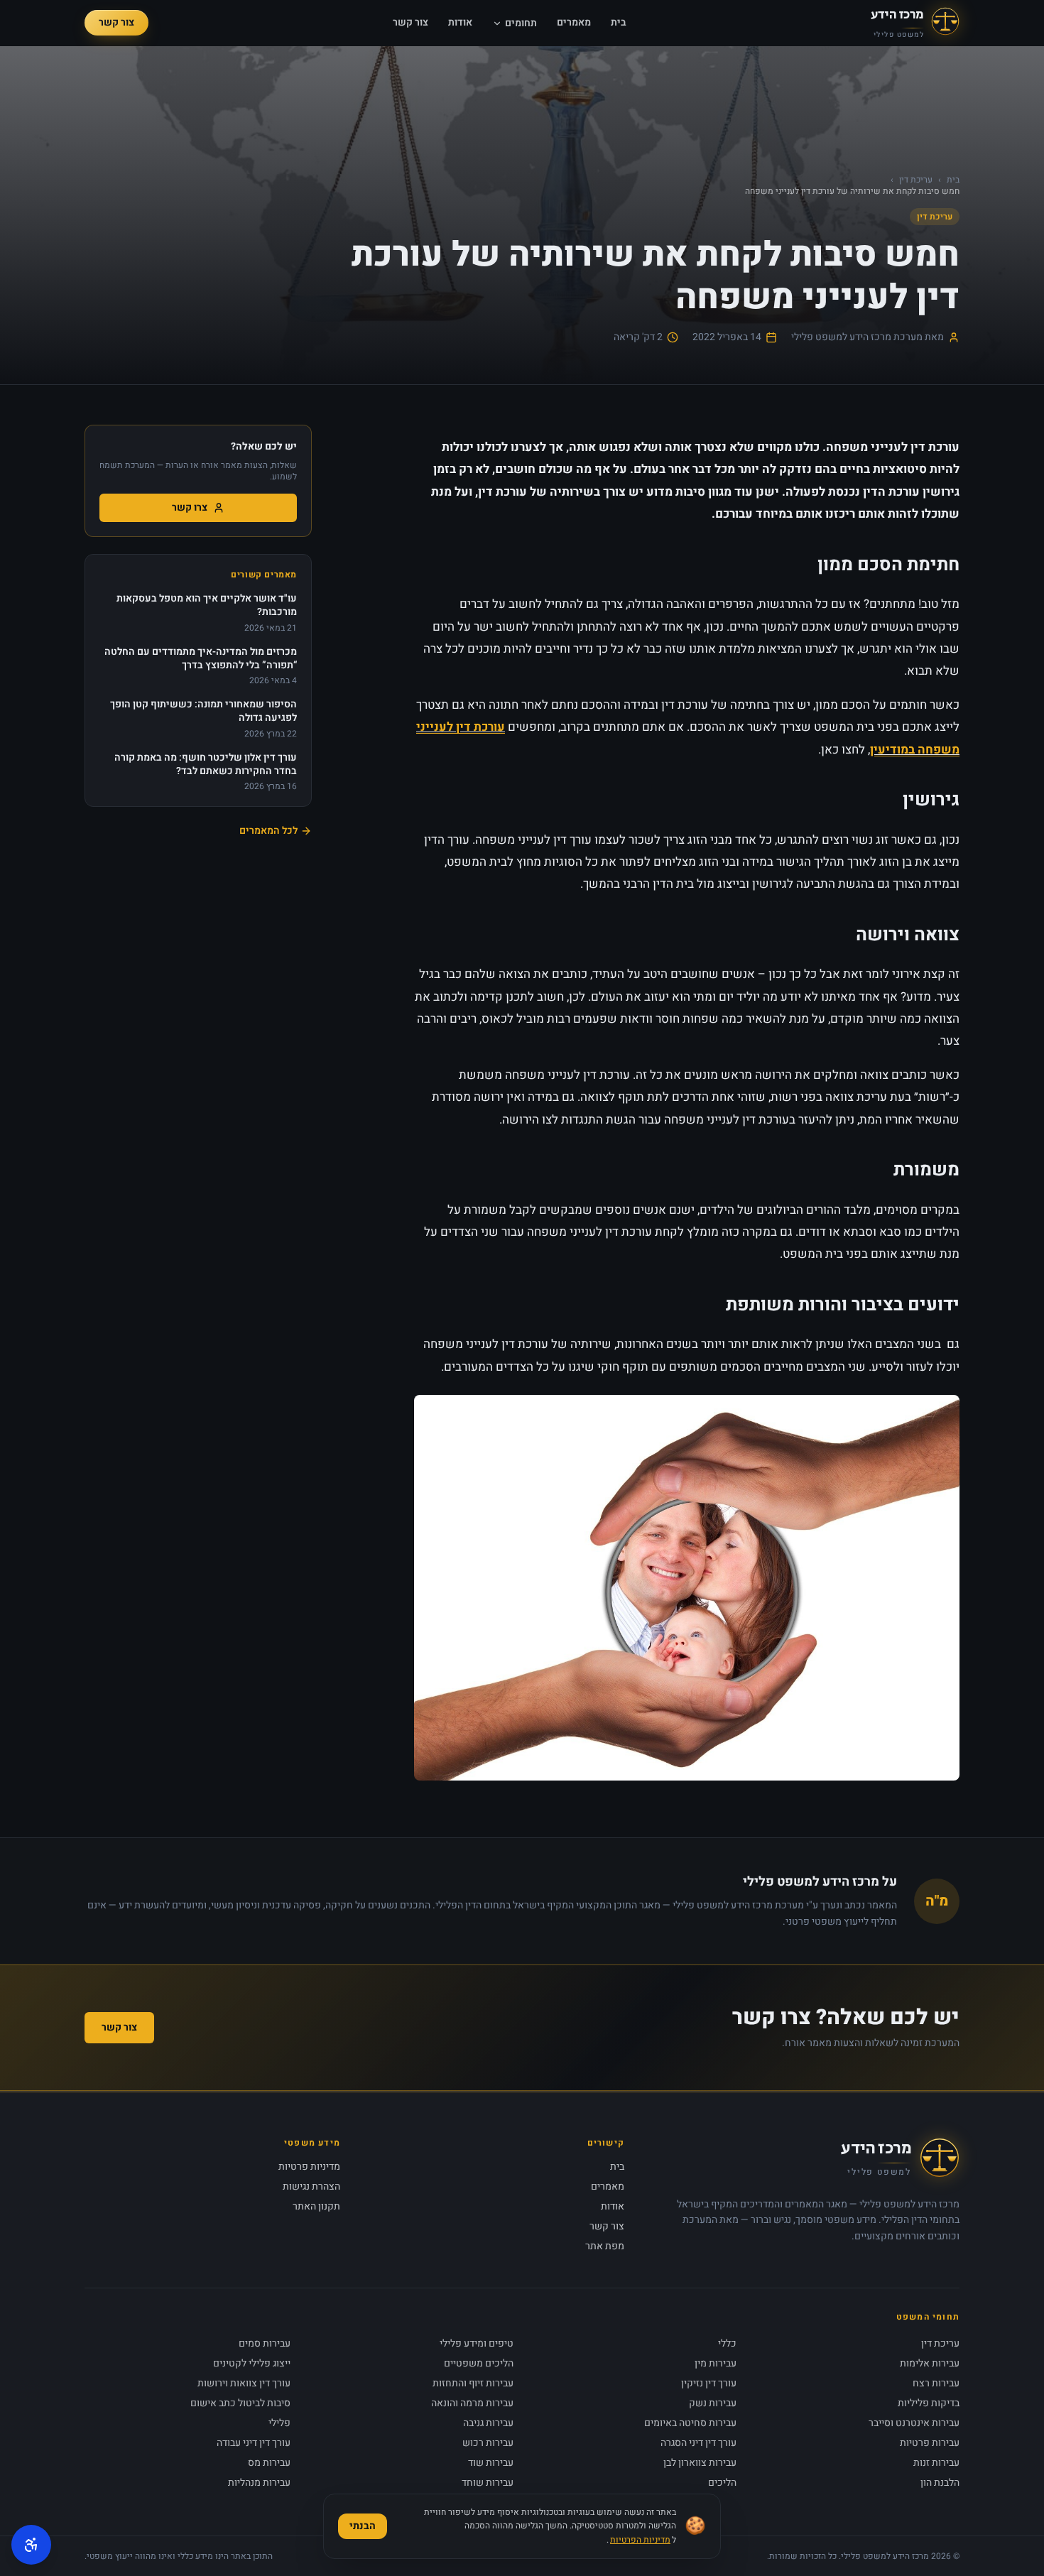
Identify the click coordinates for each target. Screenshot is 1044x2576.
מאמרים (574, 23)
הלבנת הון (940, 2483)
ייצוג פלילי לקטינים (252, 2363)
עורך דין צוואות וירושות (244, 2383)
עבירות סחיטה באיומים (690, 2423)
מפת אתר (605, 2246)
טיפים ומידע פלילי (477, 2343)
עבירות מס (269, 2463)
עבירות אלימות (930, 2363)
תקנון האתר (316, 2206)
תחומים (521, 23)
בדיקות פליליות (929, 2403)
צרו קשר (190, 507)
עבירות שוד (491, 2463)
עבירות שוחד (488, 2483)
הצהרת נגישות (311, 2186)
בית (619, 23)
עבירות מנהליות (259, 2483)
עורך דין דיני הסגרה (698, 2443)
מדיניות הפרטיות (640, 2540)
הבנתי (363, 2526)
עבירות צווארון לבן (700, 2463)
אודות (460, 23)
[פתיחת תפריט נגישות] (31, 2545)
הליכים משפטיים (479, 2363)
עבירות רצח (936, 2383)
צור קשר (410, 23)
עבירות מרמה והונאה (472, 2403)
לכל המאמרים (268, 831)
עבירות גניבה (488, 2423)
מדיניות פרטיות (309, 2167)
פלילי (279, 2423)
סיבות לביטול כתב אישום (240, 2403)
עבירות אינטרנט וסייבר (914, 2423)
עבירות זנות (936, 2463)
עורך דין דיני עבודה (254, 2443)
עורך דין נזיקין (709, 2383)
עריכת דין (916, 180)
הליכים (722, 2483)
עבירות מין (716, 2363)
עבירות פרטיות (930, 2443)
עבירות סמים (265, 2343)
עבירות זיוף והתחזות (473, 2383)
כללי (727, 2343)
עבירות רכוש (488, 2443)
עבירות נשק (713, 2403)
